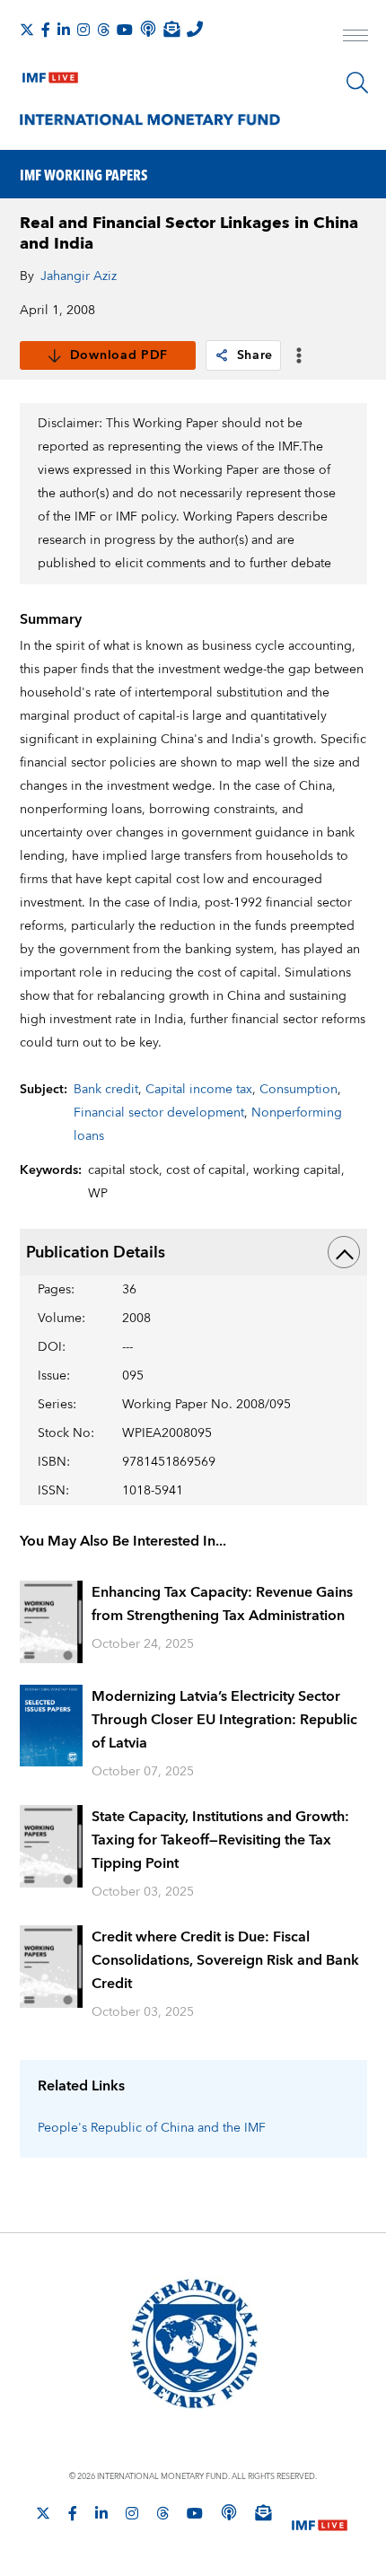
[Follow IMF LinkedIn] (64, 30)
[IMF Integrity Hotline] (195, 29)
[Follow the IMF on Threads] (103, 30)
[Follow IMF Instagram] (83, 30)
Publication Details (96, 1253)
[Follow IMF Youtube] (125, 30)
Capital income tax (199, 1090)
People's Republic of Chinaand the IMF (152, 2128)
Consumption (298, 1090)
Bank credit (106, 1090)
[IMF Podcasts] (229, 2512)
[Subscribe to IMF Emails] (171, 29)
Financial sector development (159, 1113)
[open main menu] (355, 38)
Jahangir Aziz (79, 276)
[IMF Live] (50, 74)
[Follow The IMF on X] (27, 30)
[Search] (357, 83)
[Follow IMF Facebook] (46, 30)
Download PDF (119, 355)
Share (255, 355)
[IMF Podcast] (148, 29)
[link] (222, 355)
